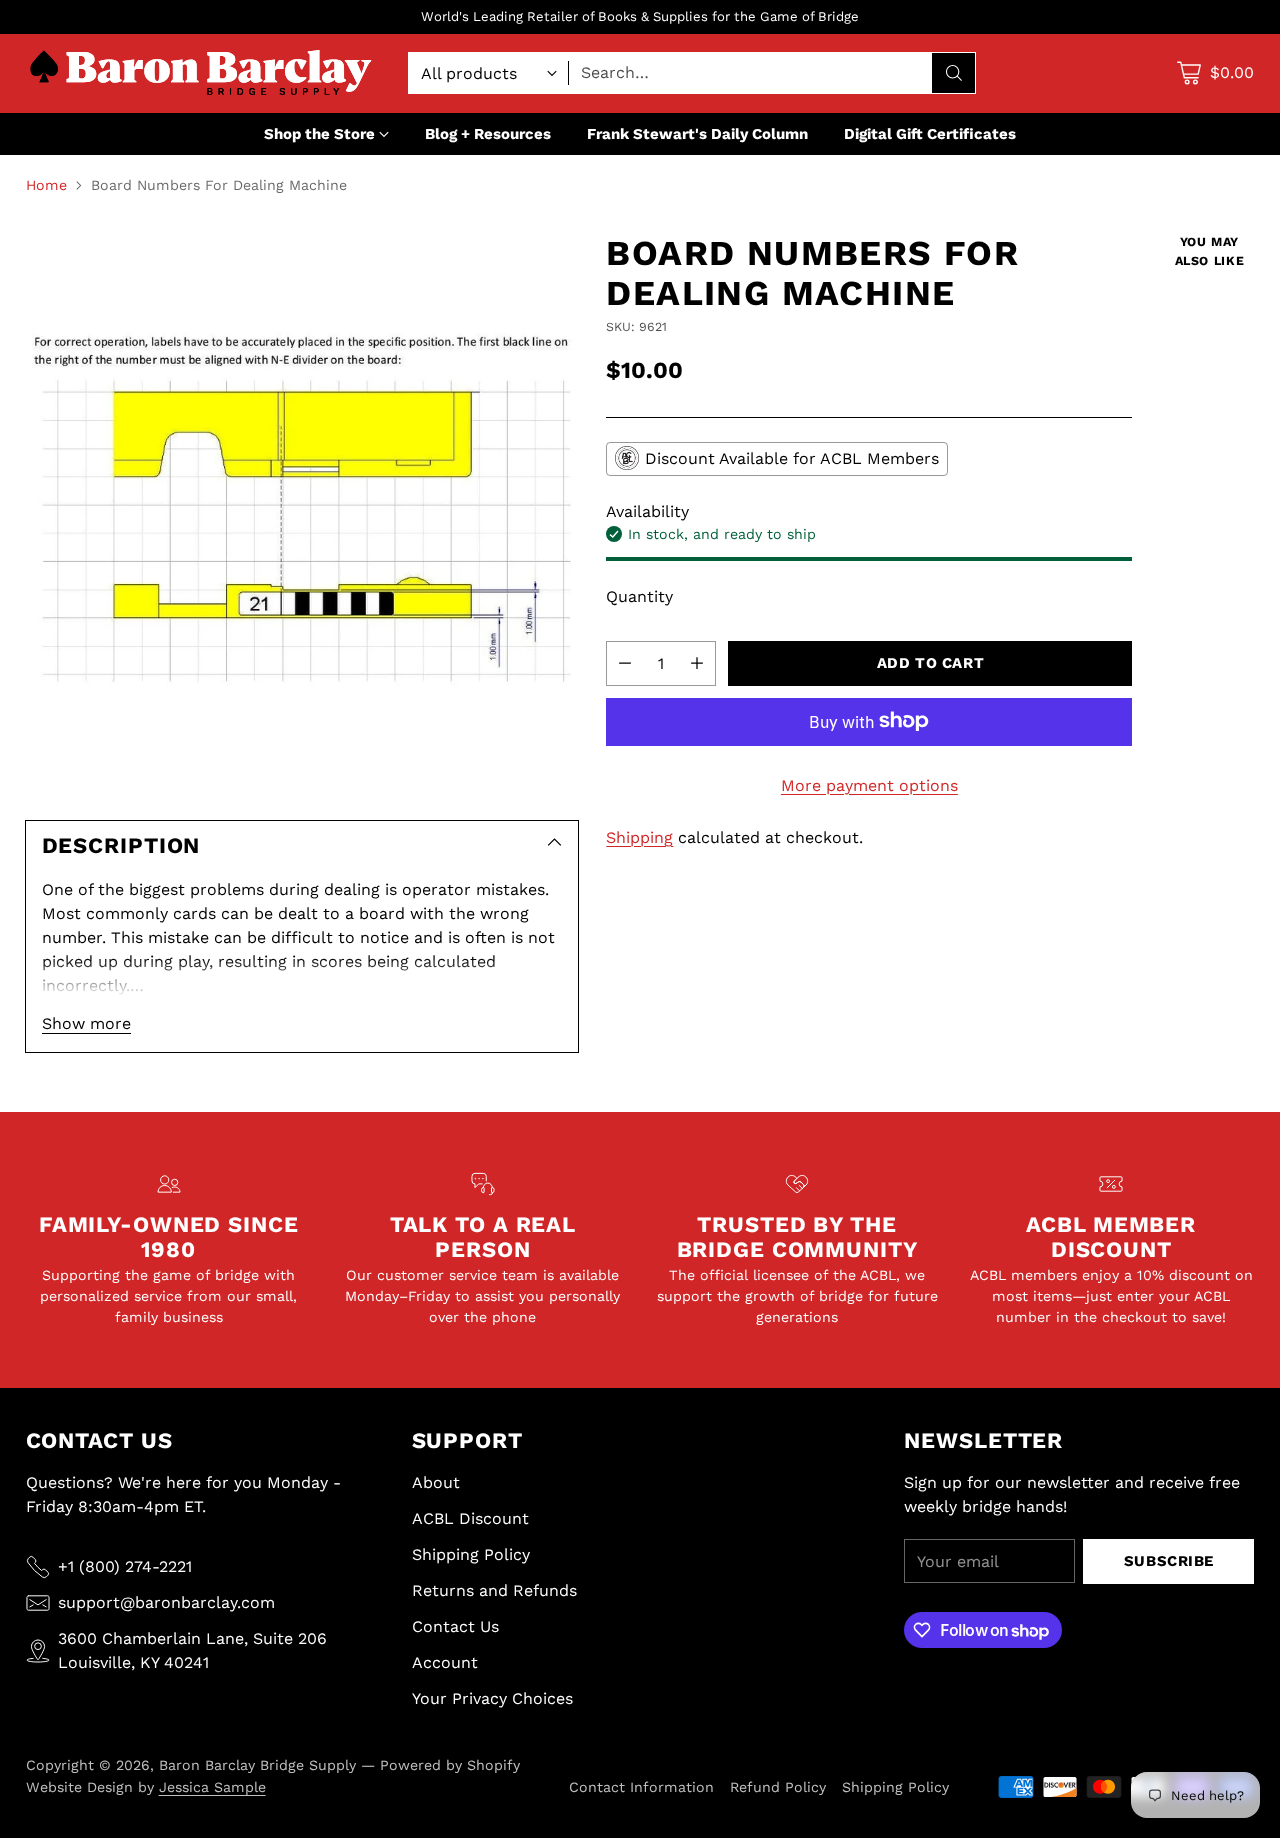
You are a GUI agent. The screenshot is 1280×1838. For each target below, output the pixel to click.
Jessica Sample (212, 1787)
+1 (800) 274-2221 (125, 1566)
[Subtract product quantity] (625, 662)
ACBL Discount (470, 1518)
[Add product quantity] (697, 662)
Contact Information (641, 1787)
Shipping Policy (471, 1554)
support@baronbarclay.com (166, 1602)
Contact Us (455, 1626)
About (436, 1482)
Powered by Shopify (450, 1765)
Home (46, 185)
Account (445, 1662)
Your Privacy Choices (492, 1698)
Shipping (639, 836)
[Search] (954, 73)
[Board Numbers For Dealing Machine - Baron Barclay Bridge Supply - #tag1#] (302, 509)
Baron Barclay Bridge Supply (257, 1765)
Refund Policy (778, 1787)
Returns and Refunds (494, 1590)
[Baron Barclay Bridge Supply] (201, 73)
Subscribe (1169, 1561)
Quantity (639, 595)
